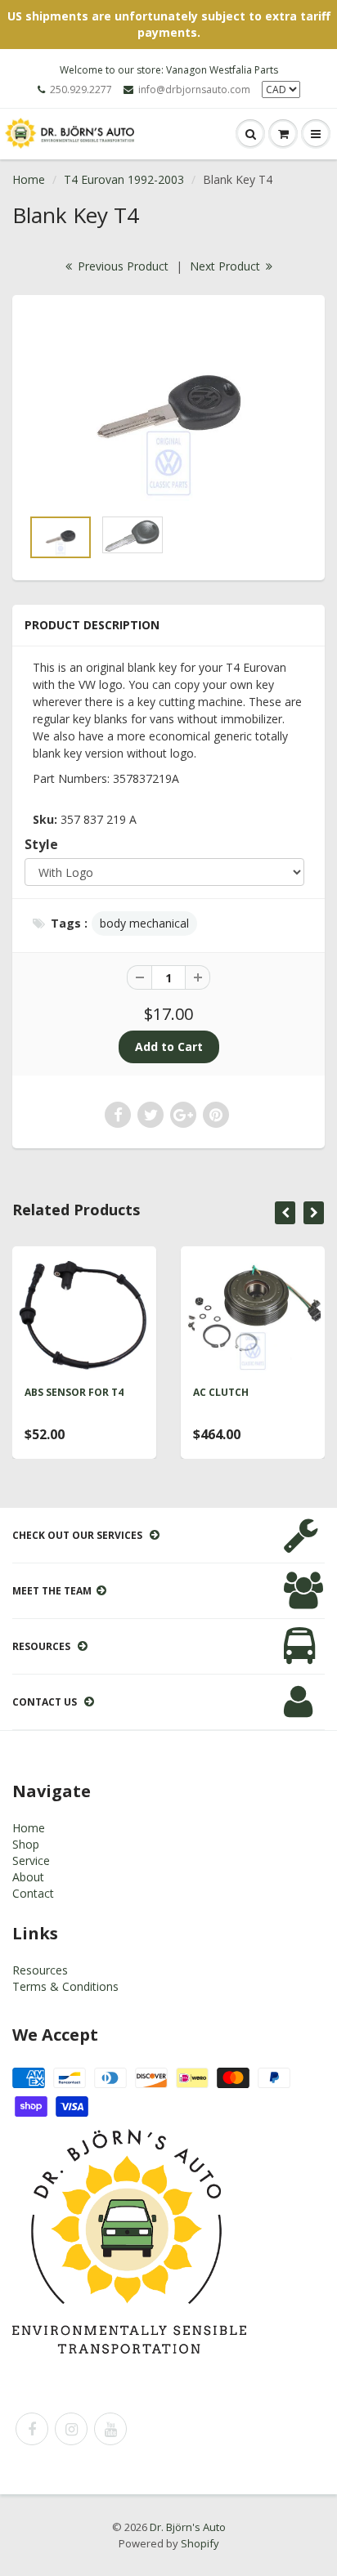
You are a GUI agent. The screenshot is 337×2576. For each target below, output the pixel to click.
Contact (33, 1893)
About (28, 1877)
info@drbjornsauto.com (194, 89)
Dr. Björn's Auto (188, 2527)
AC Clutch (221, 1392)
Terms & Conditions (65, 1986)
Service (31, 1860)
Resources (40, 1970)
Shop (26, 1844)
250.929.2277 (81, 89)
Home (29, 179)
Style (41, 845)
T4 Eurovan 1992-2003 (124, 179)
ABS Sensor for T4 (74, 1392)
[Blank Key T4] (168, 409)
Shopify (200, 2543)
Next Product (227, 266)
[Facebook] (32, 2429)
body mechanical (144, 923)
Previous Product (121, 266)
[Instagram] (71, 2429)
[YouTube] (110, 2429)
